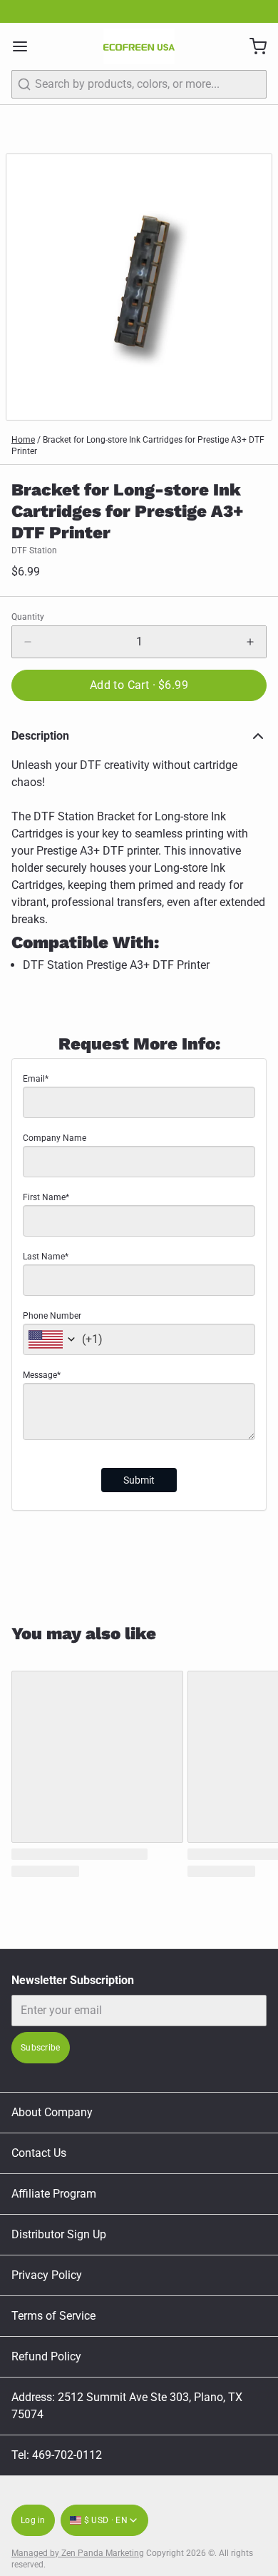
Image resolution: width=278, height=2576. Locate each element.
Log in (33, 2520)
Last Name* (46, 1257)
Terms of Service (53, 2316)
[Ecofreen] (139, 46)
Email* (36, 1079)
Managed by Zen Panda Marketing (78, 2553)
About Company (52, 2112)
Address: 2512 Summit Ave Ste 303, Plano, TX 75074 (127, 2406)
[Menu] (26, 46)
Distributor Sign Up (59, 2234)
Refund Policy (46, 2356)
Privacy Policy (47, 2275)
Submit (139, 1480)
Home (23, 440)
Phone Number (52, 1316)
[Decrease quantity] (28, 642)
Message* (42, 1375)
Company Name (55, 1138)
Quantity (28, 617)
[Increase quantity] (250, 642)
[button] (139, 685)
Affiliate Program (54, 2194)
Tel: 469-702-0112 (57, 2455)
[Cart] (252, 46)
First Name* (46, 1197)
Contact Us (39, 2153)
